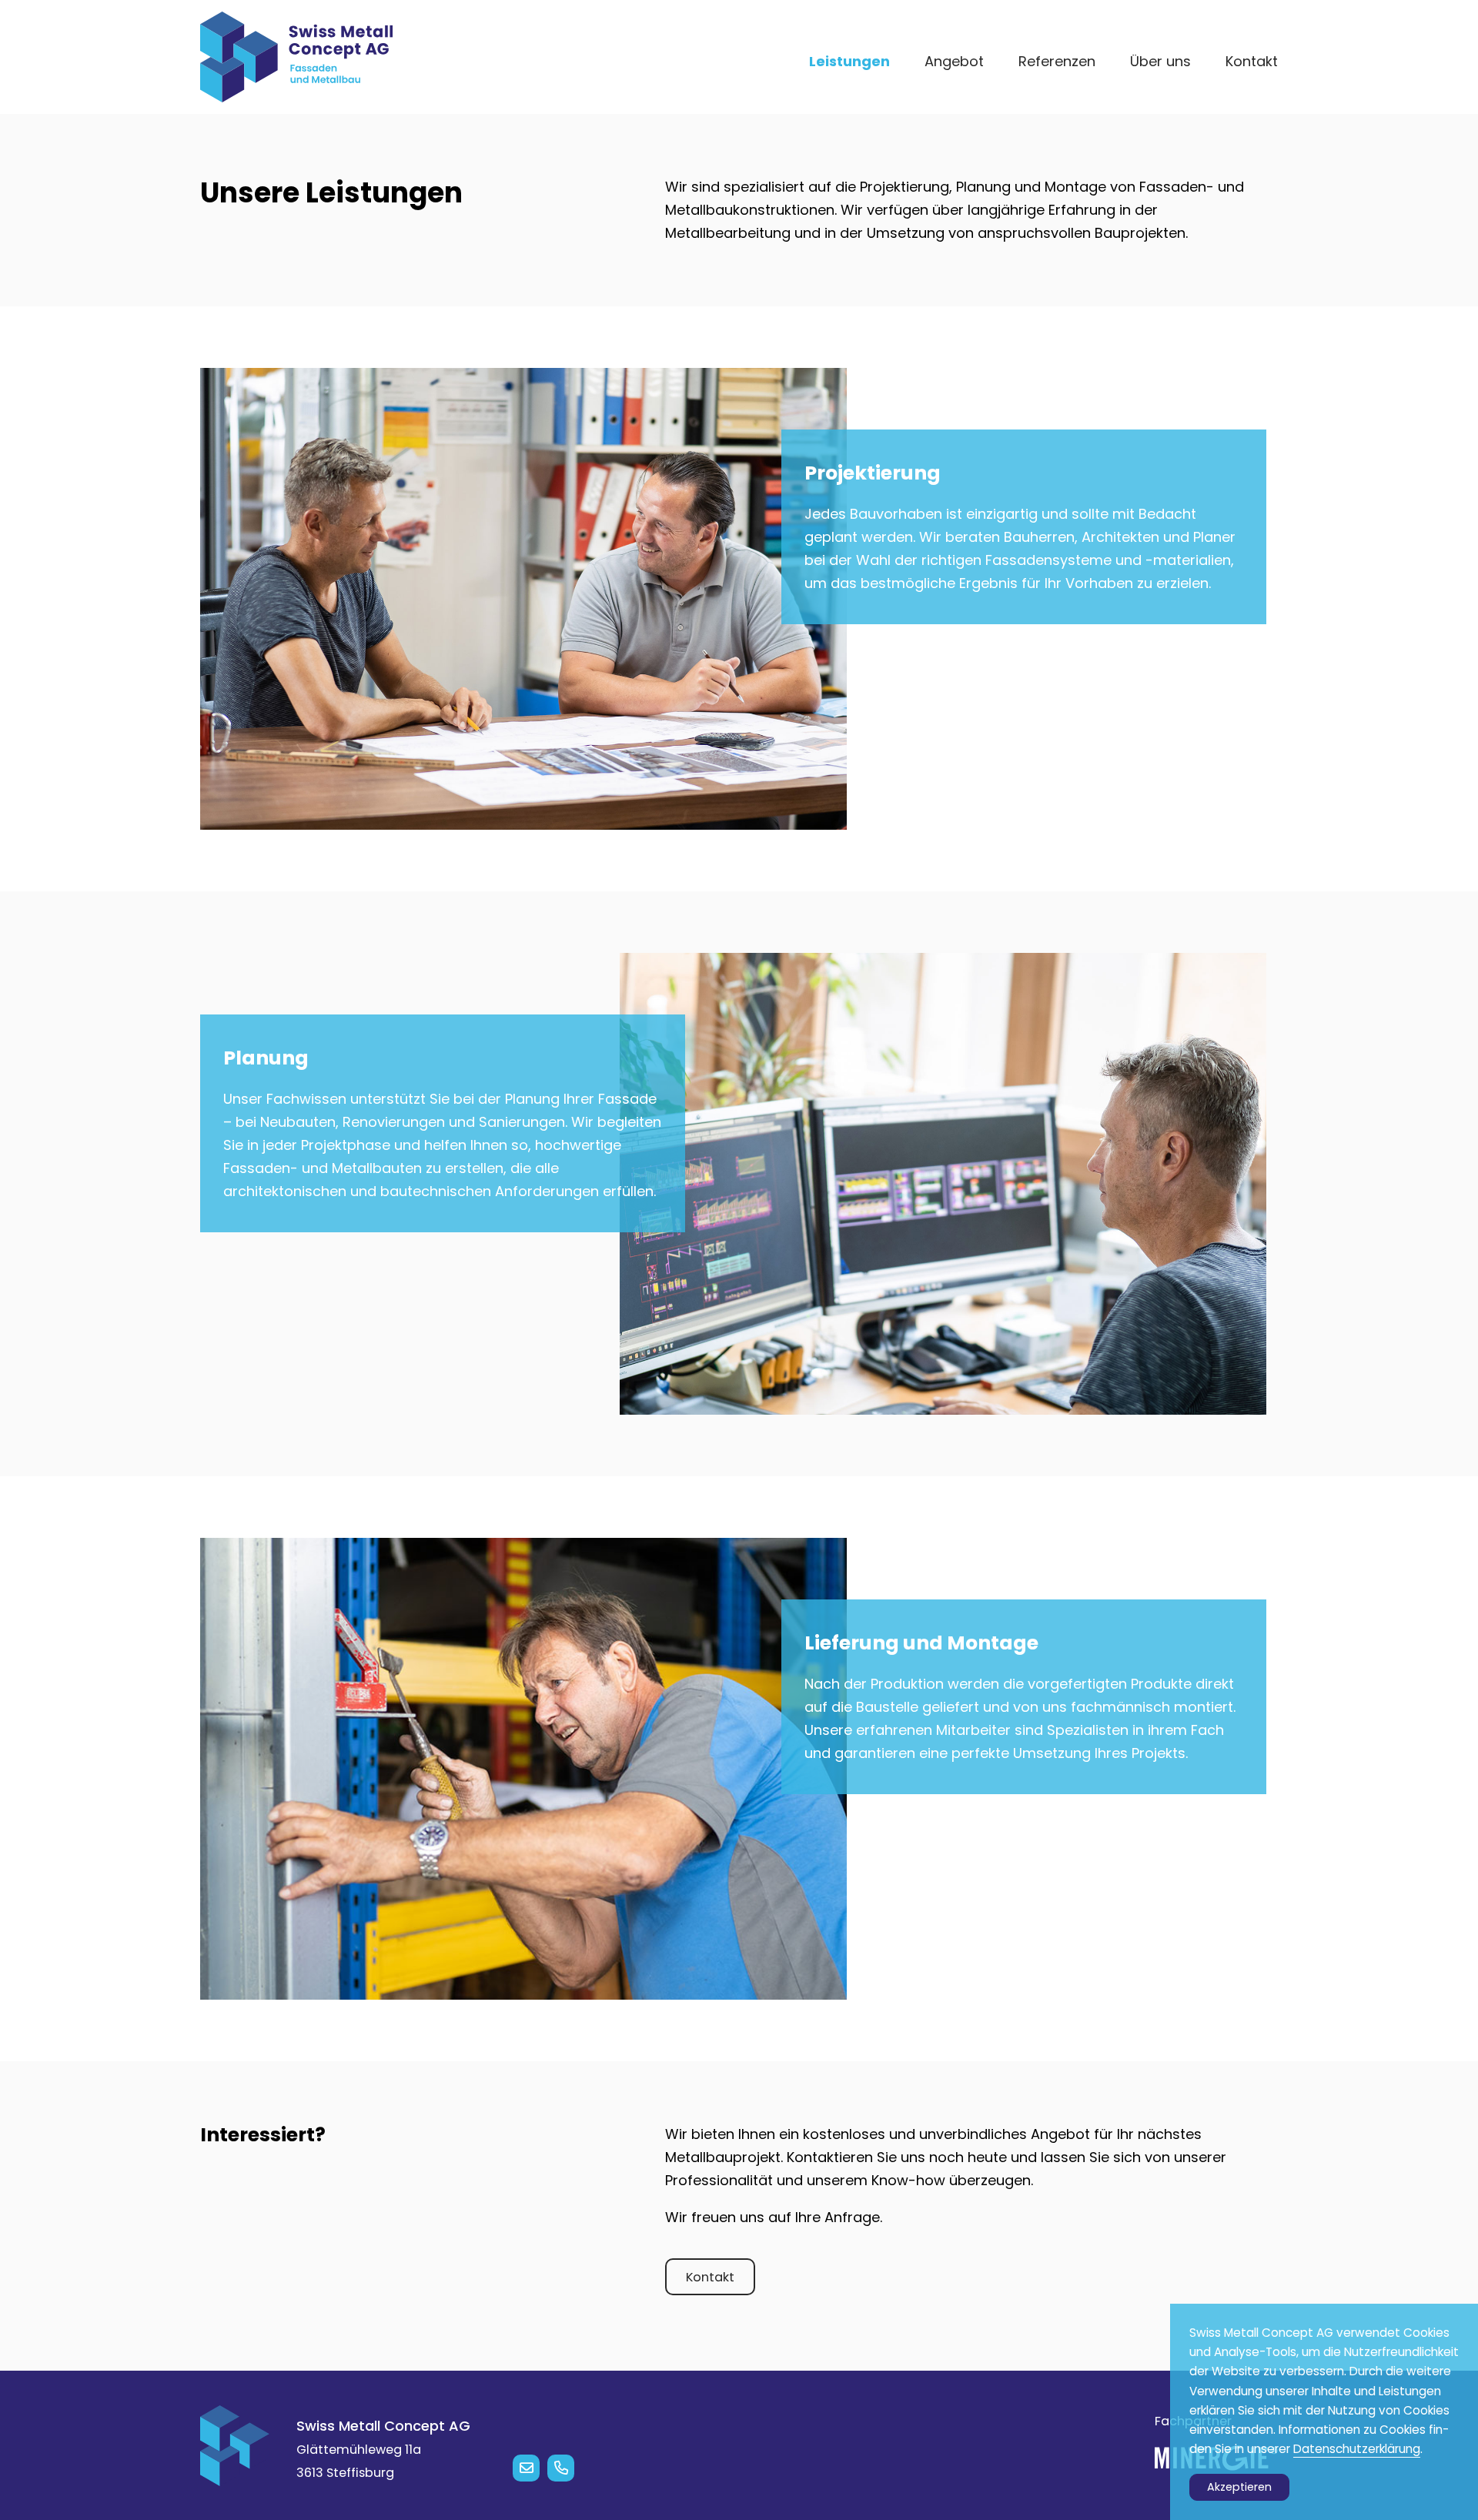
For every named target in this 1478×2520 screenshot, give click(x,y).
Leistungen (849, 61)
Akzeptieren (1239, 2487)
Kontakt (1252, 61)
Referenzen (1057, 61)
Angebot (954, 61)
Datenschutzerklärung (1357, 2449)
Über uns (1160, 61)
